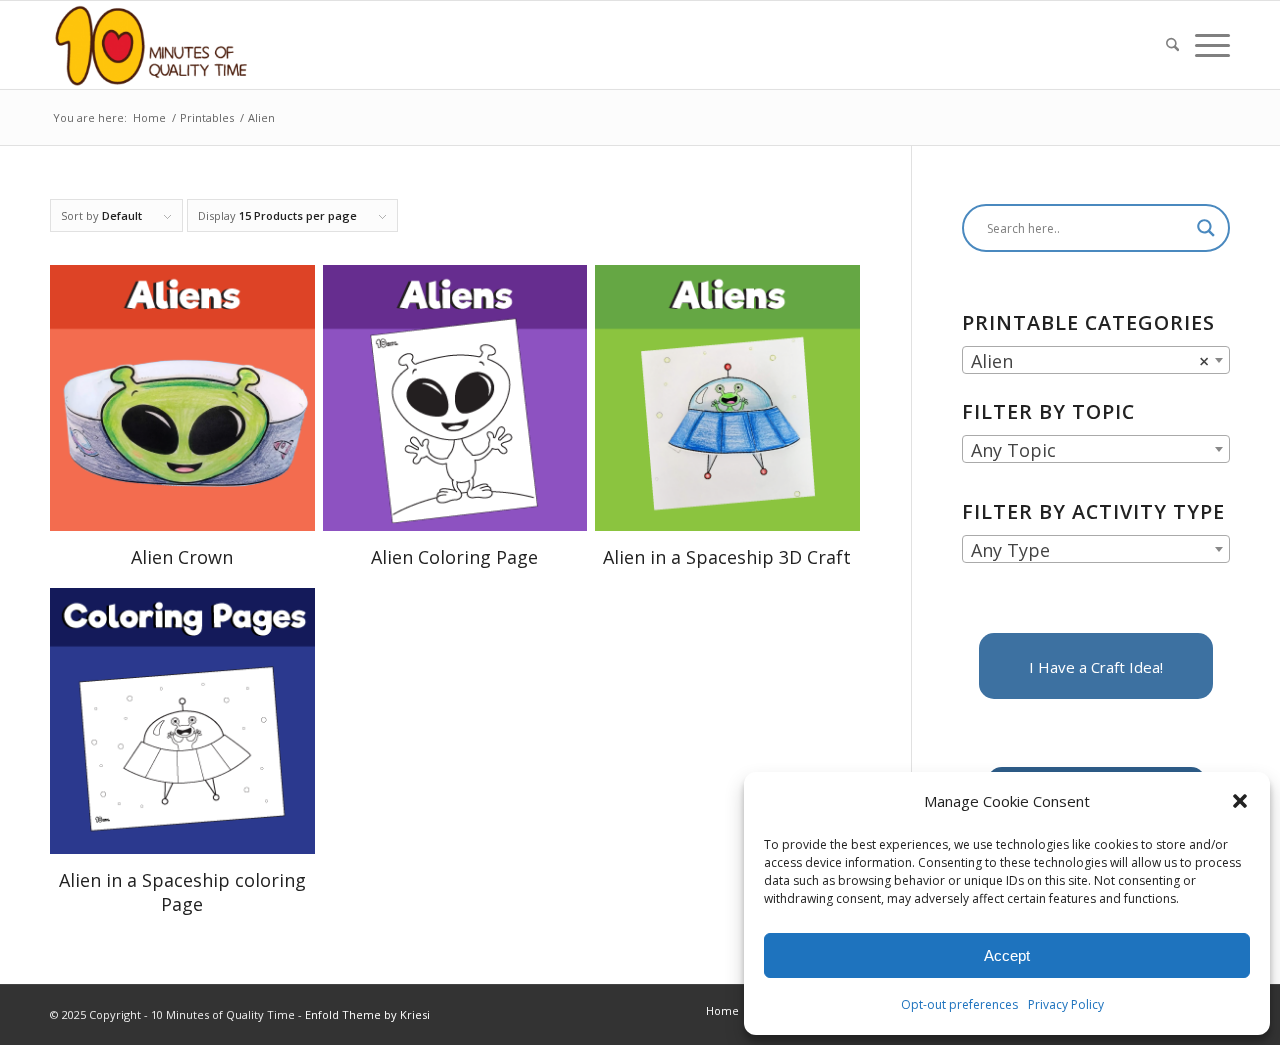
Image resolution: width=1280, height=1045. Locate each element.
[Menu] (1208, 45)
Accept (1007, 955)
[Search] (1172, 45)
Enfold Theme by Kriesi (367, 1014)
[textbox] (1096, 450)
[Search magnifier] (1206, 228)
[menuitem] (1172, 45)
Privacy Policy (1066, 1004)
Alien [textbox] (1090, 361)
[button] (1240, 801)
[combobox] (1096, 360)
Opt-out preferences (959, 1004)
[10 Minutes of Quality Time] (151, 45)
